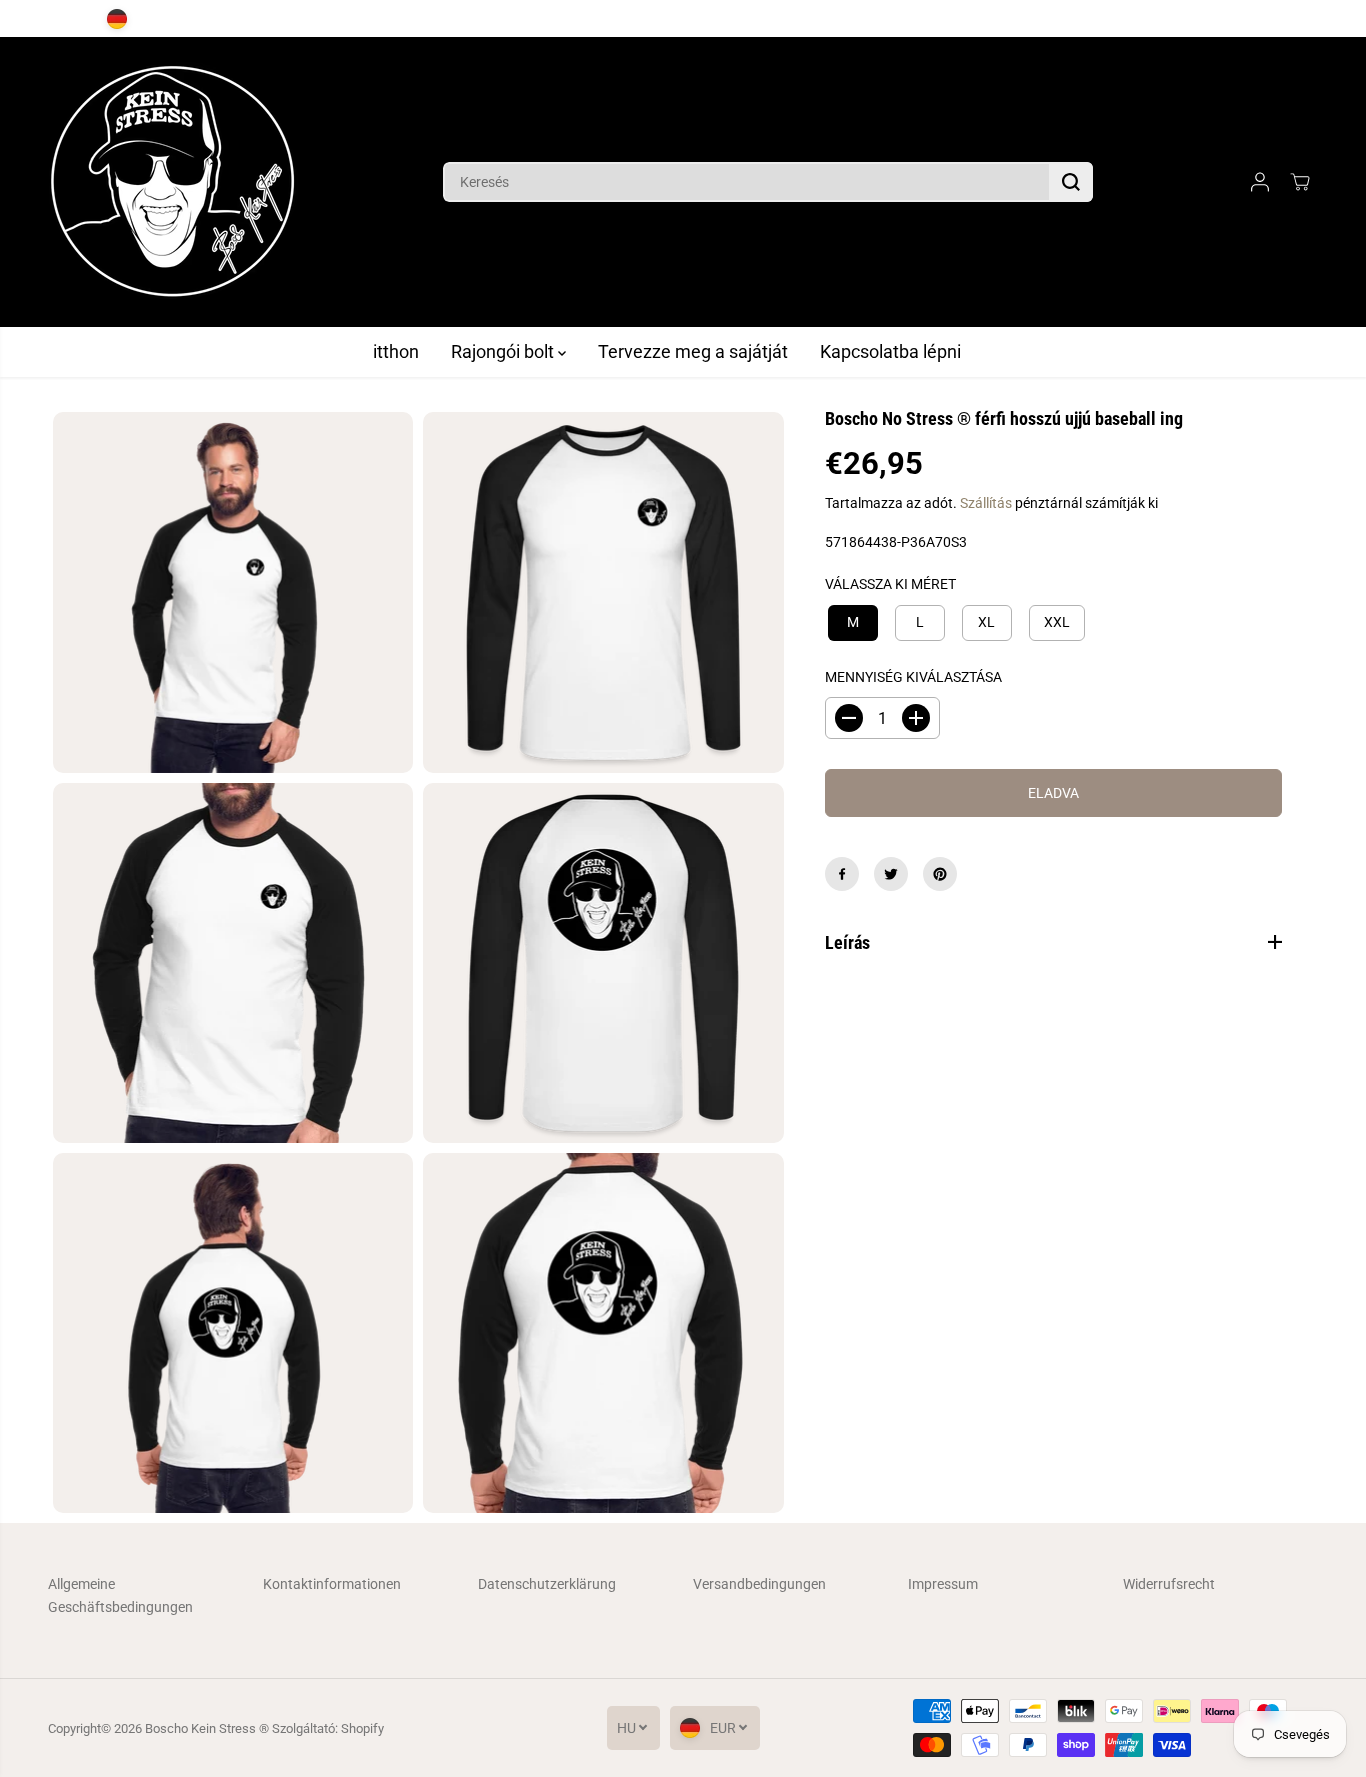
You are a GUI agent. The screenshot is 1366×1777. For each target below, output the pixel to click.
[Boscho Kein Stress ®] (173, 182)
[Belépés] (1260, 182)
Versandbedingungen (759, 1584)
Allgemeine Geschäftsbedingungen (120, 1595)
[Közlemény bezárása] (1301, 19)
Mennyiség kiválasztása (913, 676)
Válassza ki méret (890, 584)
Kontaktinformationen (332, 1584)
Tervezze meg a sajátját (693, 351)
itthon (396, 351)
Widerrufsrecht (1169, 1584)
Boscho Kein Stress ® (208, 1728)
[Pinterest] (940, 874)
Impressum (943, 1584)
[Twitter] (891, 874)
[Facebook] (842, 874)
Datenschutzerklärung (547, 1584)
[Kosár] (1300, 182)
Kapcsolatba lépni (890, 351)
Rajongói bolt (504, 351)
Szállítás (986, 503)
